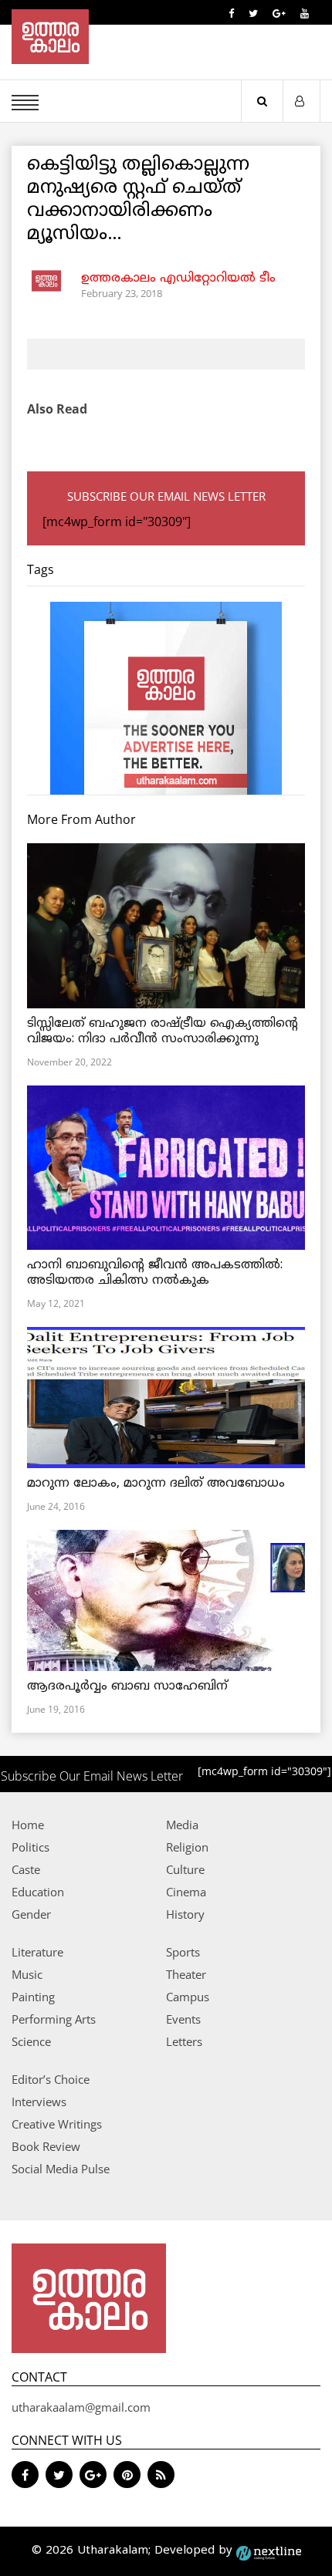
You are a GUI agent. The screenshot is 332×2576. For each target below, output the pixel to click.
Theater (186, 1974)
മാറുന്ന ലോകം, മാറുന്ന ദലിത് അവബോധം (156, 1484)
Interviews (39, 2102)
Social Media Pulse (61, 2169)
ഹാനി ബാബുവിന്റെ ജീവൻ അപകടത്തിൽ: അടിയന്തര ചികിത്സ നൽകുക (155, 1273)
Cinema (186, 1892)
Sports (183, 1952)
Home (28, 1825)
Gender (31, 1914)
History (185, 1914)
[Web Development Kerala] (269, 2551)
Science (31, 2041)
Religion (187, 1847)
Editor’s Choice (51, 2079)
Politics (30, 1847)
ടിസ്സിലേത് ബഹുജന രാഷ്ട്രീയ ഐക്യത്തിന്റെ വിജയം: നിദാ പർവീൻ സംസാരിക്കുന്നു (163, 1031)
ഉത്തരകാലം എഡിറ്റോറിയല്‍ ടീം (178, 279)
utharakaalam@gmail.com (81, 2407)
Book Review (46, 2146)
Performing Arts (54, 2019)
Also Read (57, 409)
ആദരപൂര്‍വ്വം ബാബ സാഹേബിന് (127, 1686)
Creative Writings (57, 2124)
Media (182, 1825)
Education (38, 1892)
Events (183, 2019)
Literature (37, 1952)
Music (27, 1974)
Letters (184, 2041)
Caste (26, 1869)
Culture (185, 1869)
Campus (188, 1997)
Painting (33, 1997)
